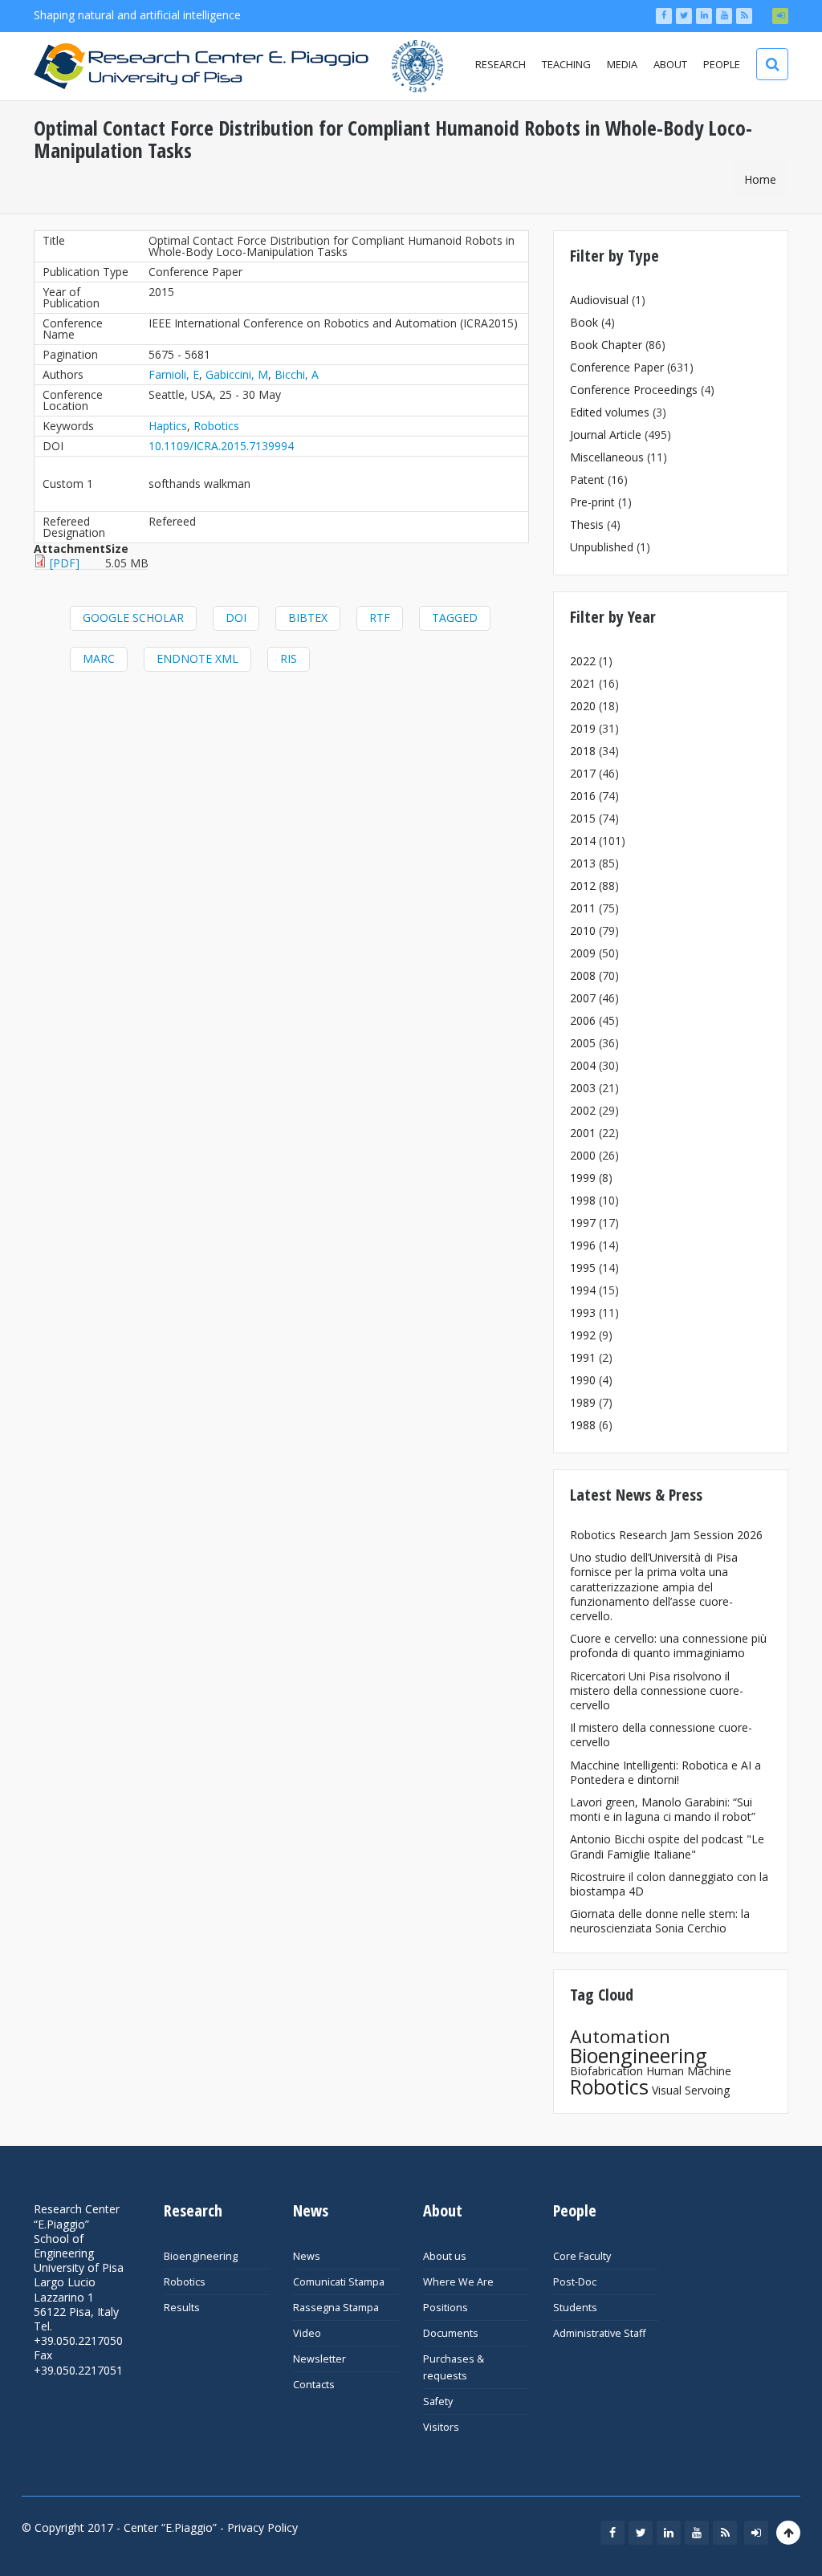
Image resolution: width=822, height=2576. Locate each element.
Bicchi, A (297, 374)
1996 (583, 1245)
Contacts (314, 2385)
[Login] (780, 16)
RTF (380, 618)
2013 (583, 863)
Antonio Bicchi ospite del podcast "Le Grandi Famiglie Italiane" (667, 1846)
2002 (583, 1110)
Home (760, 179)
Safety (438, 2401)
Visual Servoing (691, 2090)
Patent (587, 479)
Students (575, 2308)
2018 (583, 751)
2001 (583, 1133)
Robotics (216, 426)
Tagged (455, 618)
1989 (583, 1402)
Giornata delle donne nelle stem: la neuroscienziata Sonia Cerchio (660, 1921)
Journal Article (606, 435)
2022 (583, 661)
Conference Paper (617, 367)
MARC (99, 658)
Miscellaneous (607, 457)
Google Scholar (133, 618)
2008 (583, 975)
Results (182, 2308)
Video (307, 2333)
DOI (236, 618)
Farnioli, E (174, 374)
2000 (583, 1155)
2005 (583, 1043)
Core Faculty (582, 2256)
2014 (583, 841)
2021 (583, 683)
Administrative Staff (599, 2333)
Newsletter (319, 2359)
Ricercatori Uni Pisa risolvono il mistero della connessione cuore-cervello (657, 1690)
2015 (583, 818)
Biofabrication (606, 2071)
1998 (583, 1200)
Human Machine (689, 2071)
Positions (446, 2308)
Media (622, 64)
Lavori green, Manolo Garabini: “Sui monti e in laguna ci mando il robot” (663, 1809)
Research (501, 64)
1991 (583, 1357)
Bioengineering (639, 2055)
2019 (583, 728)
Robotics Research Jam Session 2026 (666, 1535)
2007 (583, 998)
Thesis (587, 524)
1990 (583, 1380)
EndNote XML (197, 658)
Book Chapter (606, 345)
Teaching (566, 64)
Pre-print (592, 502)
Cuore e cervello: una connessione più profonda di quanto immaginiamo (668, 1646)
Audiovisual (599, 300)
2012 (583, 886)
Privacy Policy (262, 2527)
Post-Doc (575, 2282)
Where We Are (458, 2282)
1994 (583, 1290)
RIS (289, 658)
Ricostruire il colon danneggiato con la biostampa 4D (669, 1884)
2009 (583, 953)
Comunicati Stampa (339, 2282)
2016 (583, 796)
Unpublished (602, 547)
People (722, 64)
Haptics (168, 426)
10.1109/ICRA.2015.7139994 (221, 446)
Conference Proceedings (634, 390)
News (307, 2256)
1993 (583, 1312)
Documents (451, 2333)
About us (445, 2256)
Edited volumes (610, 412)
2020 (583, 706)
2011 (583, 908)
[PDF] (65, 563)
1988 (583, 1425)
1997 (583, 1223)
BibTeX (308, 618)
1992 (583, 1335)
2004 (583, 1065)
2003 (583, 1088)
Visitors (441, 2427)
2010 (583, 930)
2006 (583, 1020)
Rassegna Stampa (336, 2308)
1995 (583, 1268)
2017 (583, 773)
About (670, 64)
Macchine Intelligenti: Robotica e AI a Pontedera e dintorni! (665, 1772)
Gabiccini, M (237, 374)
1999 (583, 1178)
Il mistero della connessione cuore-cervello (661, 1735)
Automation (620, 2036)
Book (584, 322)
